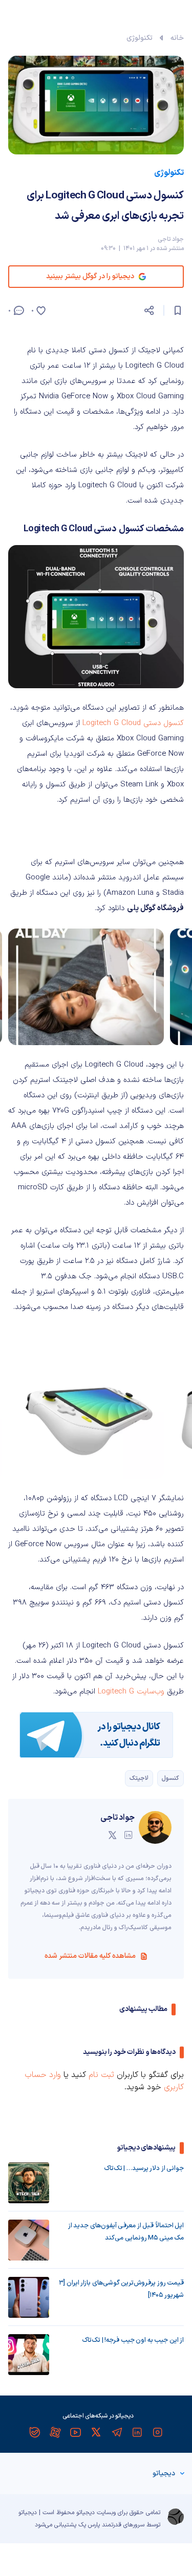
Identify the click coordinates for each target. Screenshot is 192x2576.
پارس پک (89, 2525)
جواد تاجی (171, 239)
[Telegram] (117, 2432)
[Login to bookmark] (178, 310)
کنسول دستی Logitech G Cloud (133, 723)
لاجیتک (139, 1778)
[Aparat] (55, 2432)
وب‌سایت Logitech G (131, 1692)
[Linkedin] (137, 2432)
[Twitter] (96, 2432)
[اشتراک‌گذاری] (149, 310)
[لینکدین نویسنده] (129, 1835)
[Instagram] (158, 2432)
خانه (177, 38)
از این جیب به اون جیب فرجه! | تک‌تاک (133, 2340)
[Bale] (35, 2432)
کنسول (170, 1778)
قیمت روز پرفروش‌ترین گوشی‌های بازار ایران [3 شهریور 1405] (121, 2289)
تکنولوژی (140, 38)
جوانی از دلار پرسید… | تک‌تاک (144, 2168)
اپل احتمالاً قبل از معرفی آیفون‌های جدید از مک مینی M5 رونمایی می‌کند (126, 2232)
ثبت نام (101, 2075)
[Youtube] (76, 2432)
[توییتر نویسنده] (112, 1835)
